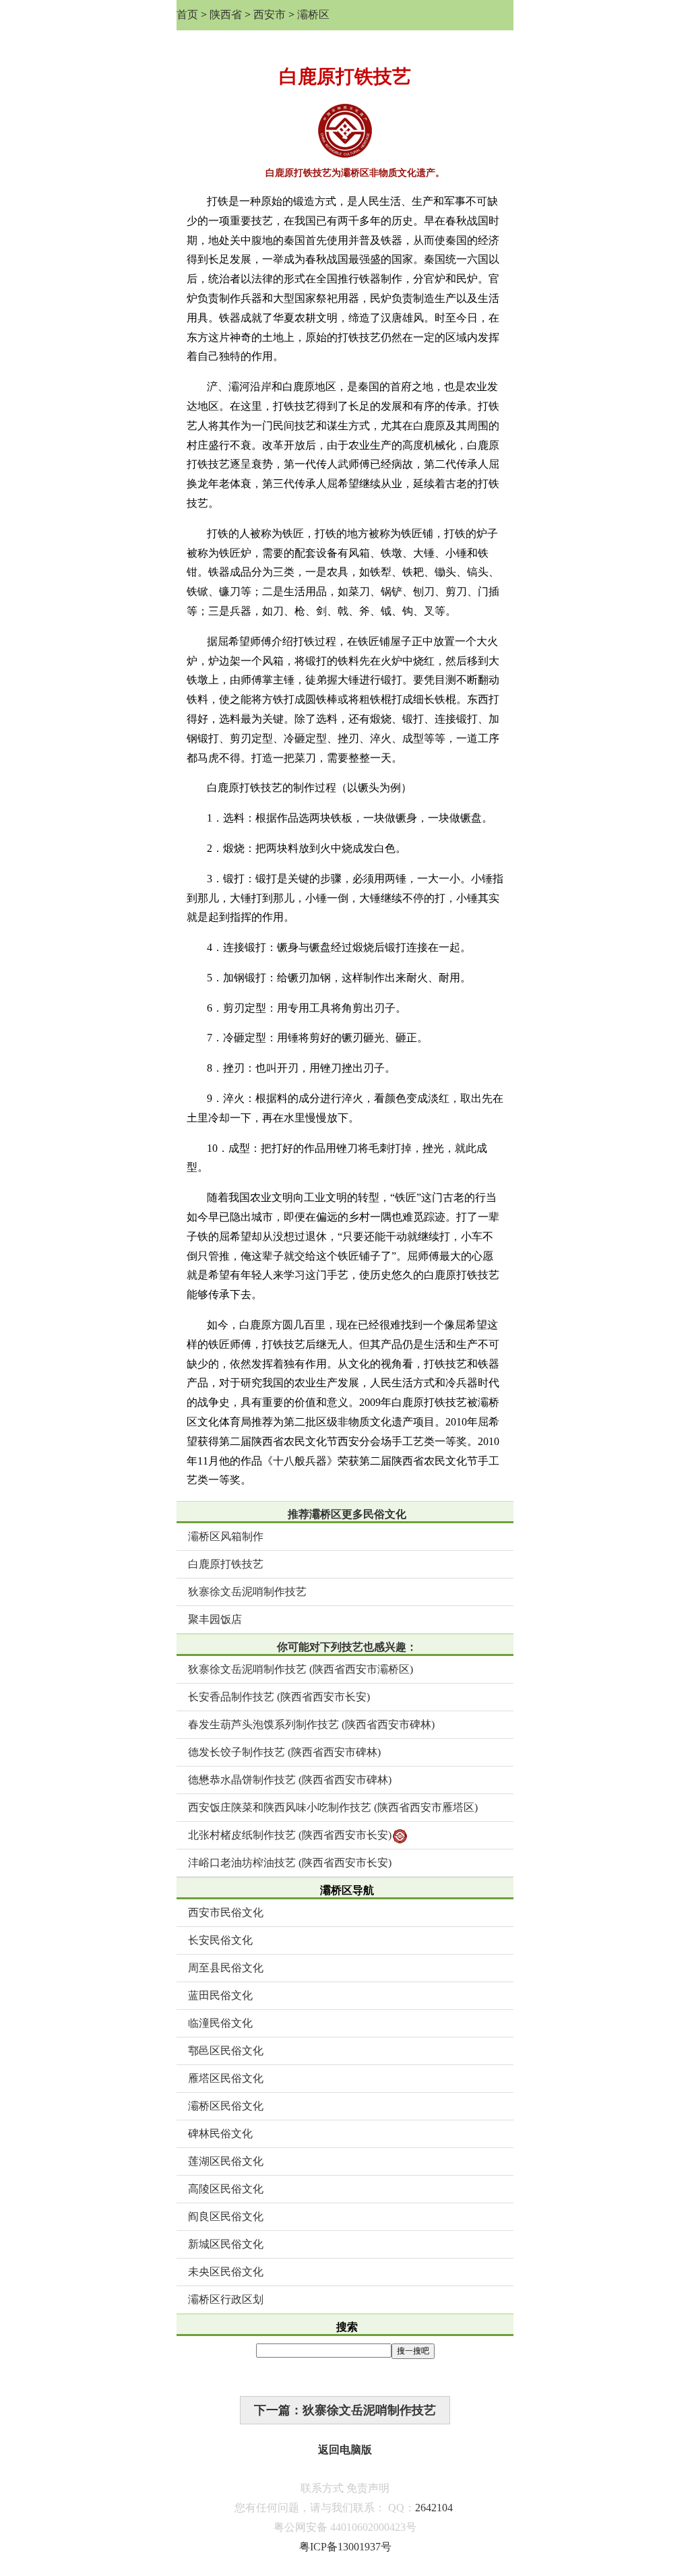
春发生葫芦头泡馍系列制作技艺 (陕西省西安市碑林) (311, 1724)
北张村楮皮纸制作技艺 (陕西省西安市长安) (290, 1835)
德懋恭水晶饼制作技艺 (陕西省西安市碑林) (290, 1780)
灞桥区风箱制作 (226, 1536)
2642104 (434, 2508)
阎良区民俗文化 (226, 2216)
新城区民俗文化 (226, 2244)
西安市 (270, 14)
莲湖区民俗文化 (226, 2161)
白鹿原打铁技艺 (226, 1564)
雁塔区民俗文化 (226, 2078)
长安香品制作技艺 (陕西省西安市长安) (279, 1697)
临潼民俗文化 (220, 2023)
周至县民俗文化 (226, 1968)
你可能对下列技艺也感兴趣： (347, 1647)
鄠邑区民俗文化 (226, 2051)
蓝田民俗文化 (220, 1995)
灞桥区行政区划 (226, 2299)
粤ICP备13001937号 (345, 2547)
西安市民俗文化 (226, 1912)
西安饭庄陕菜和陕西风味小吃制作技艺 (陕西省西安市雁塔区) (333, 1807)
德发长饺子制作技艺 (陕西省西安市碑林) (284, 1752)
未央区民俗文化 (226, 2272)
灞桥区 (313, 14)
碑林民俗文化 (220, 2134)
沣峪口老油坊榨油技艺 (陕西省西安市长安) (290, 1863)
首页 (187, 14)
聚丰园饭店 (215, 1619)
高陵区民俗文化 (226, 2189)
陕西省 (226, 14)
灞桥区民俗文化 (226, 2106)
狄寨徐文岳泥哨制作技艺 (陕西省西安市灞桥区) (301, 1669)
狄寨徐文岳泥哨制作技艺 (247, 1592)
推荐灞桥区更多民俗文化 (347, 1514)
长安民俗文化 (220, 1940)
